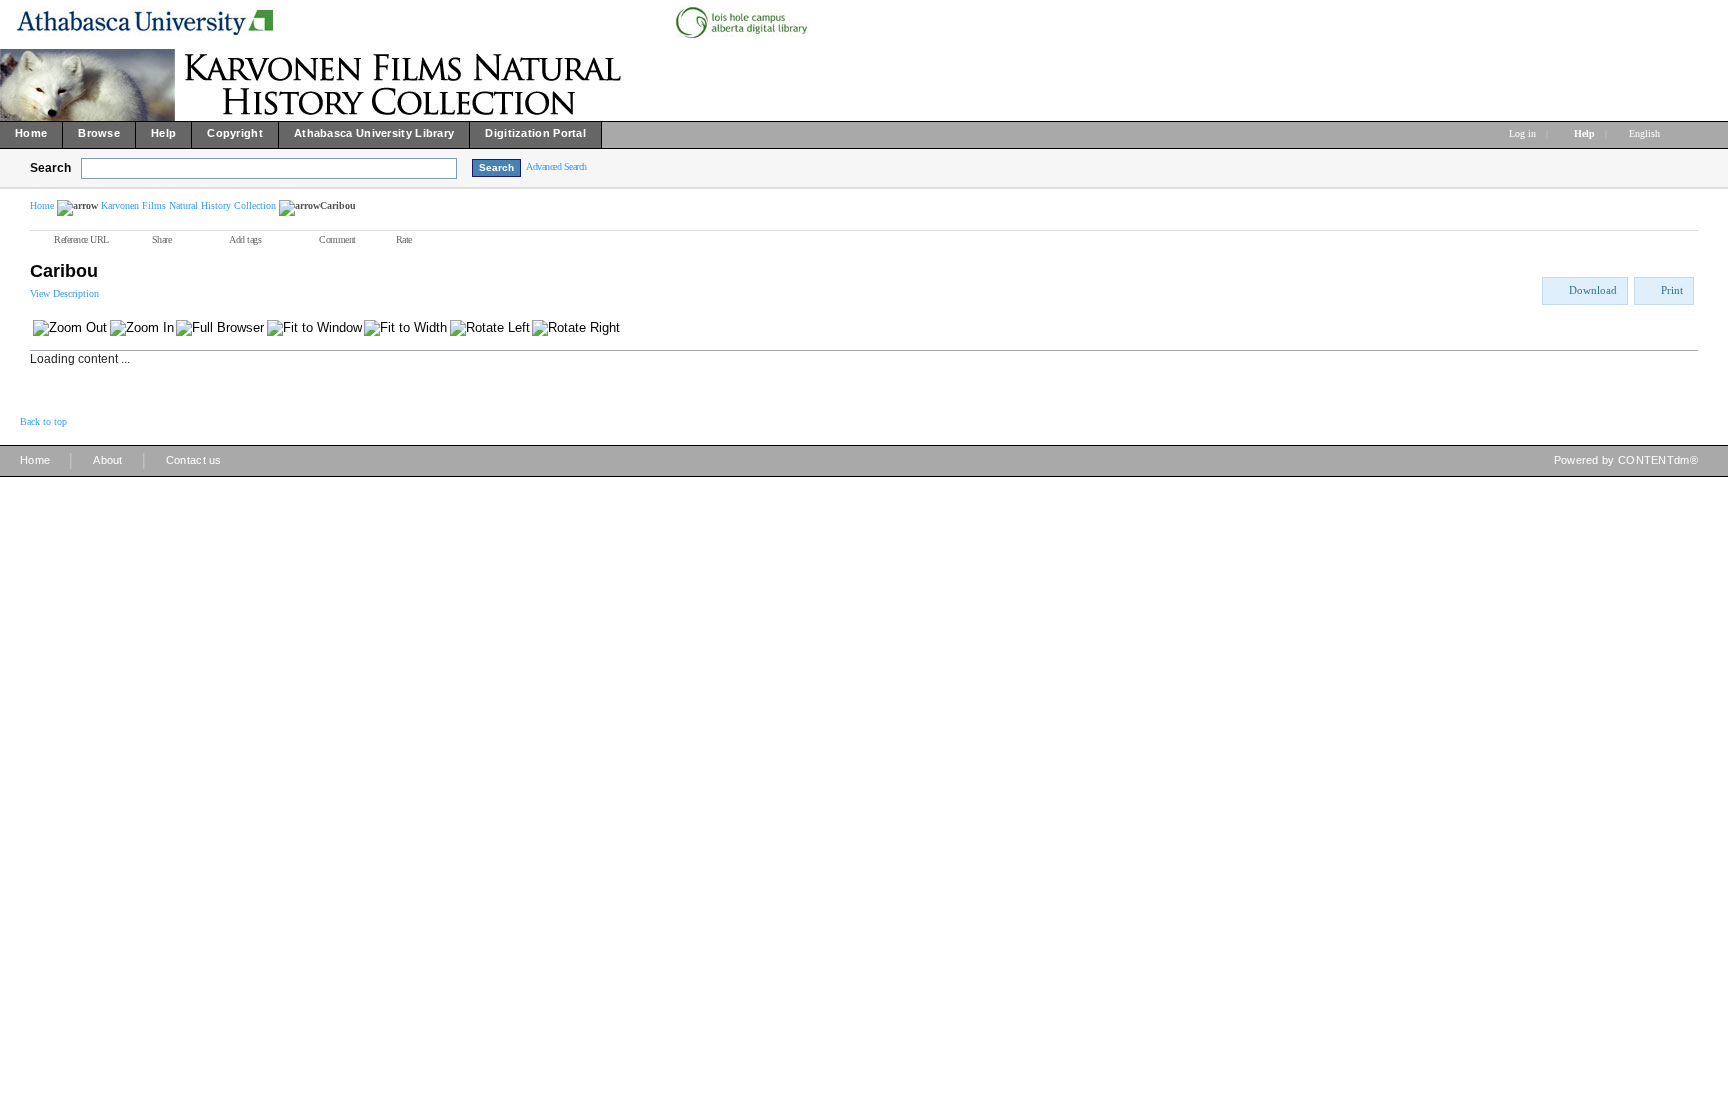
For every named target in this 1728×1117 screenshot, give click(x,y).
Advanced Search (556, 166)
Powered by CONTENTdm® (1626, 460)
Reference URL (81, 239)
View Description (64, 293)
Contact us (194, 460)
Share (162, 239)
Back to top (43, 421)
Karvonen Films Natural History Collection (188, 205)
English (1646, 133)
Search (50, 168)
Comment (337, 239)
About (108, 460)
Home (42, 205)
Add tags (245, 239)
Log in (1522, 133)
